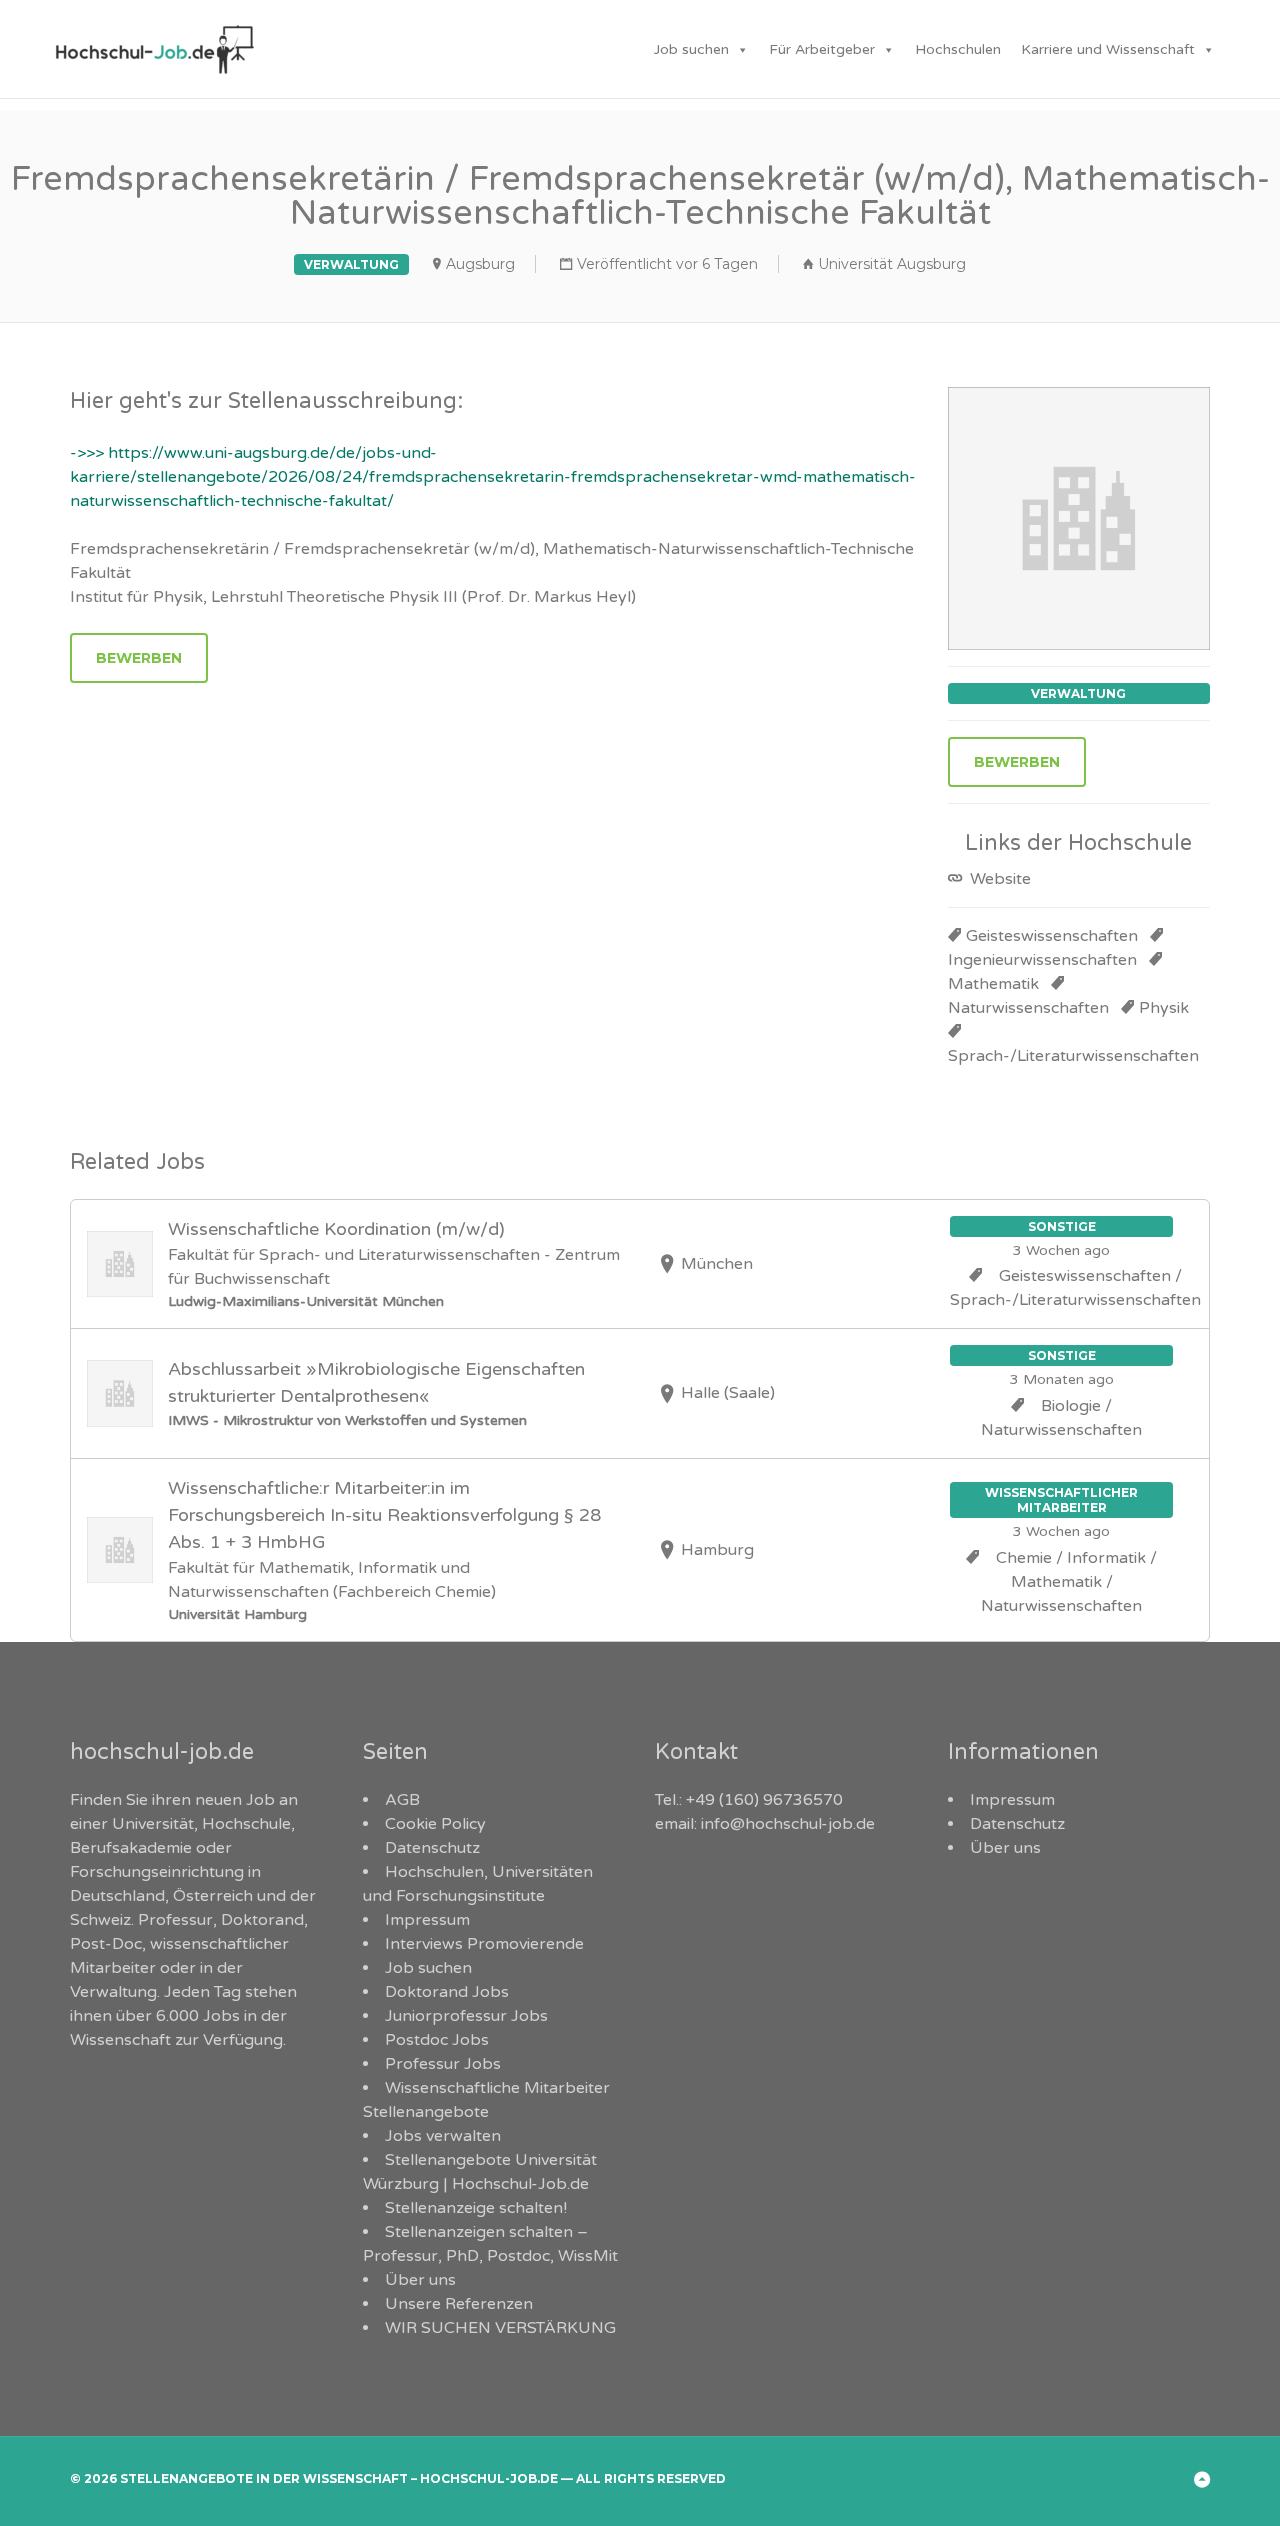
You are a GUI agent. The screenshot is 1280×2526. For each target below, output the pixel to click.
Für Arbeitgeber (822, 49)
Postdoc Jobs (437, 2040)
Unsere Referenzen (459, 2304)
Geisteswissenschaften (1052, 936)
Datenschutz (432, 1848)
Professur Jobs (443, 2064)
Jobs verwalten (443, 2136)
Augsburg (480, 264)
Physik (1164, 1008)
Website (998, 879)
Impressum (427, 1920)
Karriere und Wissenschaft (1108, 49)
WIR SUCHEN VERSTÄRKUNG (500, 2328)
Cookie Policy (435, 1824)
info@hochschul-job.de (788, 1824)
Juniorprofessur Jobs (466, 2016)
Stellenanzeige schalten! (476, 2208)
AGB (402, 1800)
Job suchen (691, 49)
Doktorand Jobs (447, 1992)
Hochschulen (958, 49)
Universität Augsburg (892, 264)
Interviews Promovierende (484, 1944)
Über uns (420, 2280)
